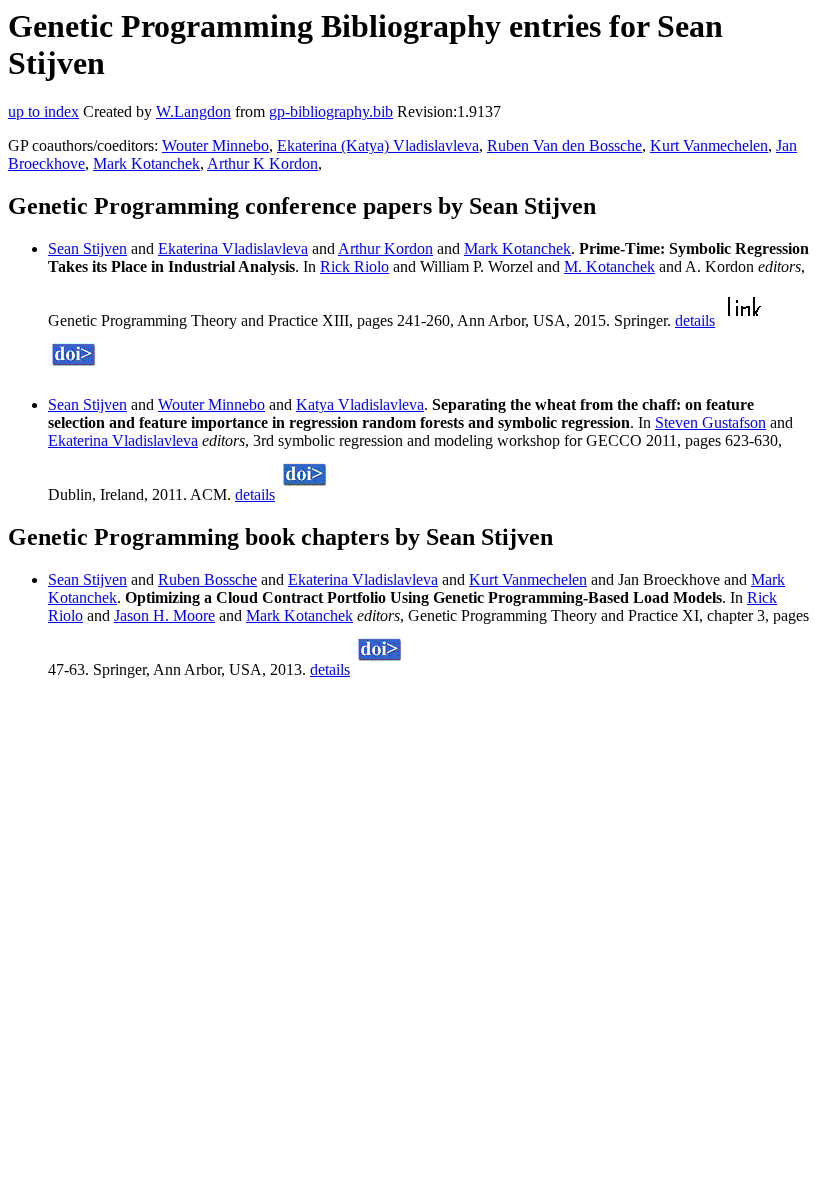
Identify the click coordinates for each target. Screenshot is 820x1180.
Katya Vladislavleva (360, 404)
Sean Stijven (87, 248)
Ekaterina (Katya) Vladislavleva (378, 145)
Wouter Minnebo (215, 145)
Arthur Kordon (385, 248)
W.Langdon (193, 111)
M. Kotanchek (609, 266)
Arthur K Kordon (262, 163)
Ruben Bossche (207, 579)
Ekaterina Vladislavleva (233, 248)
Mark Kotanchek (146, 163)
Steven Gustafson (710, 422)
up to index (43, 111)
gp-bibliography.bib (331, 111)
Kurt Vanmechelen (709, 145)
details (695, 320)
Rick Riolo (354, 266)
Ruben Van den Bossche (564, 145)
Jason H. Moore (164, 615)
